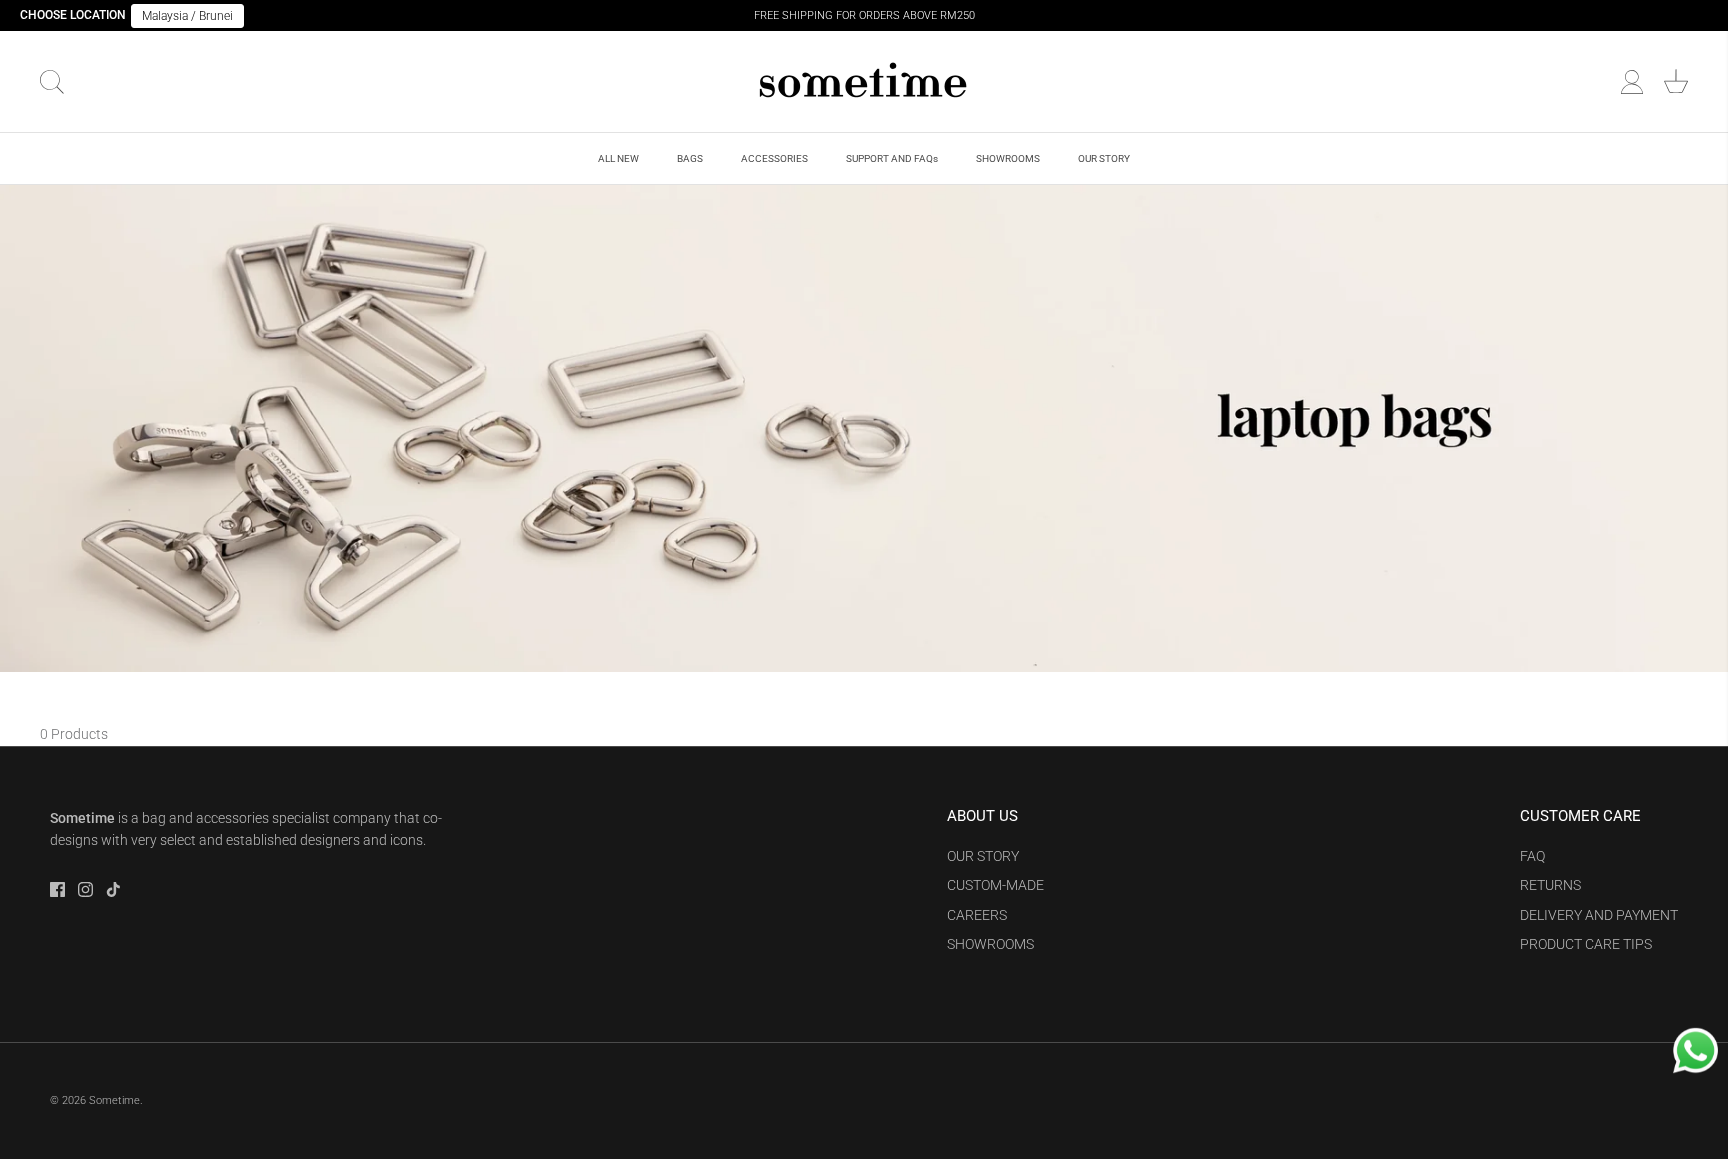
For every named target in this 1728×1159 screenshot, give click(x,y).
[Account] (1632, 82)
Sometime (114, 1100)
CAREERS (977, 915)
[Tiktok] (113, 889)
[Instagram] (85, 889)
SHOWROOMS (1008, 158)
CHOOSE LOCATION (73, 15)
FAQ (1532, 856)
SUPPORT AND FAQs (892, 158)
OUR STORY (1104, 158)
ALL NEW (618, 158)
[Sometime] (864, 81)
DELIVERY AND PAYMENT (1599, 915)
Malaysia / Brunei (187, 16)
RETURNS (1550, 885)
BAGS (690, 158)
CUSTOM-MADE (995, 885)
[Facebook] (57, 889)
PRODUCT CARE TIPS (1586, 944)
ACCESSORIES (774, 158)
